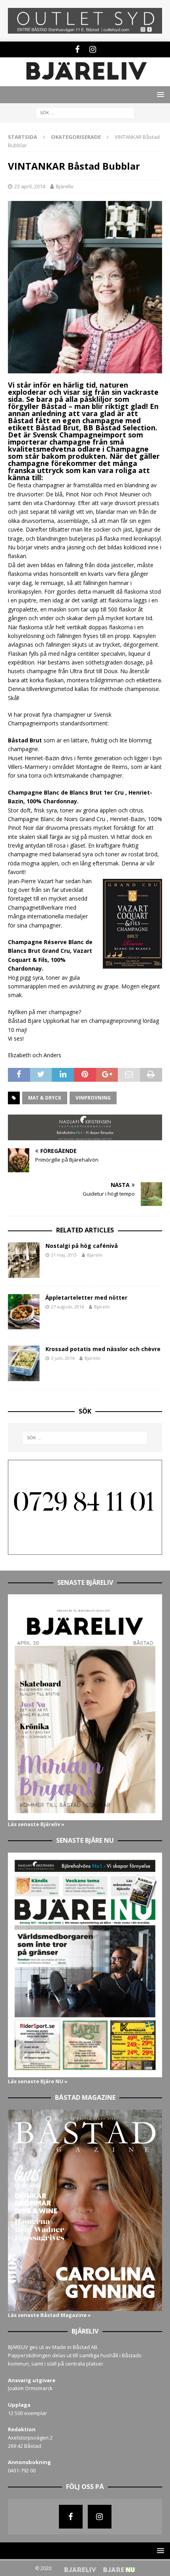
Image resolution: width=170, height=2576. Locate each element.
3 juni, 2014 (63, 1358)
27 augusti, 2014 (67, 1307)
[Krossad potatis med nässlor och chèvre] (24, 1363)
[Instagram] (93, 49)
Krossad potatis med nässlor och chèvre (103, 1349)
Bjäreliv (65, 186)
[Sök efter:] (85, 113)
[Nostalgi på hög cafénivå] (24, 1260)
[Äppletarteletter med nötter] (24, 1312)
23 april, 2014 (30, 186)
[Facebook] (77, 49)
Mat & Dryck (45, 1098)
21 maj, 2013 (64, 1255)
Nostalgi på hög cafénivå (82, 1246)
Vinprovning (93, 1098)
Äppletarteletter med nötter (86, 1297)
